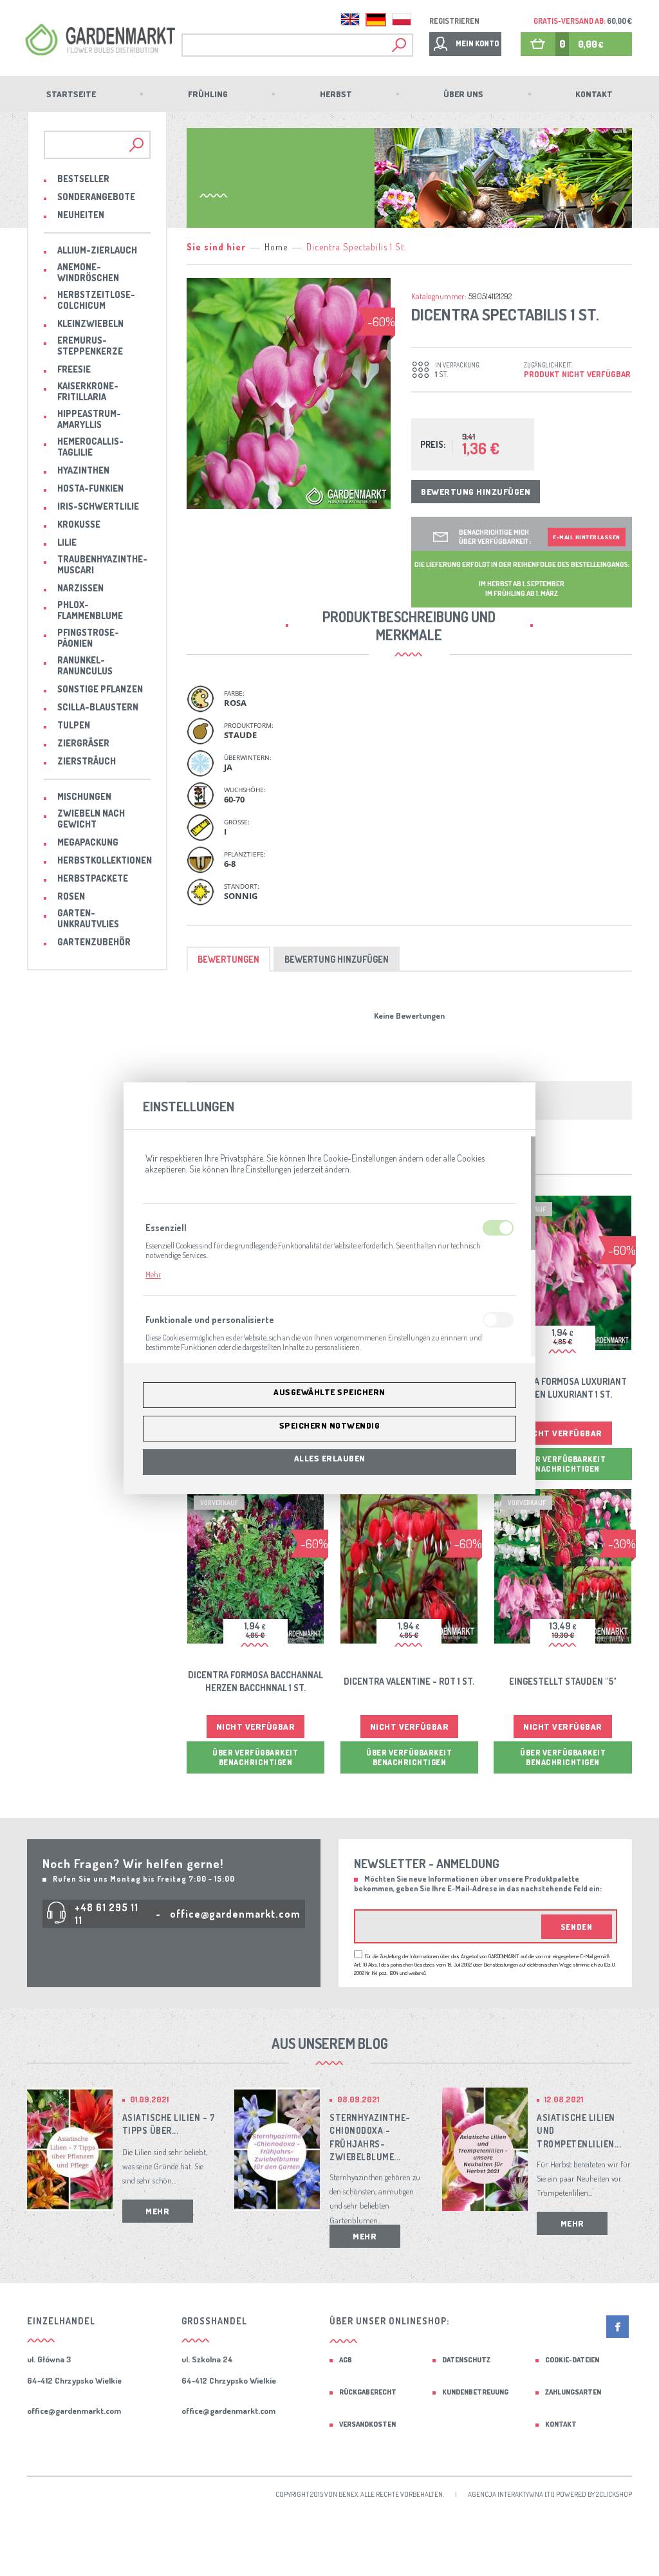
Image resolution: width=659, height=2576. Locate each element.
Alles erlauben (330, 1458)
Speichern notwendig (330, 1425)
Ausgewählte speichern (329, 1392)
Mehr (153, 1274)
